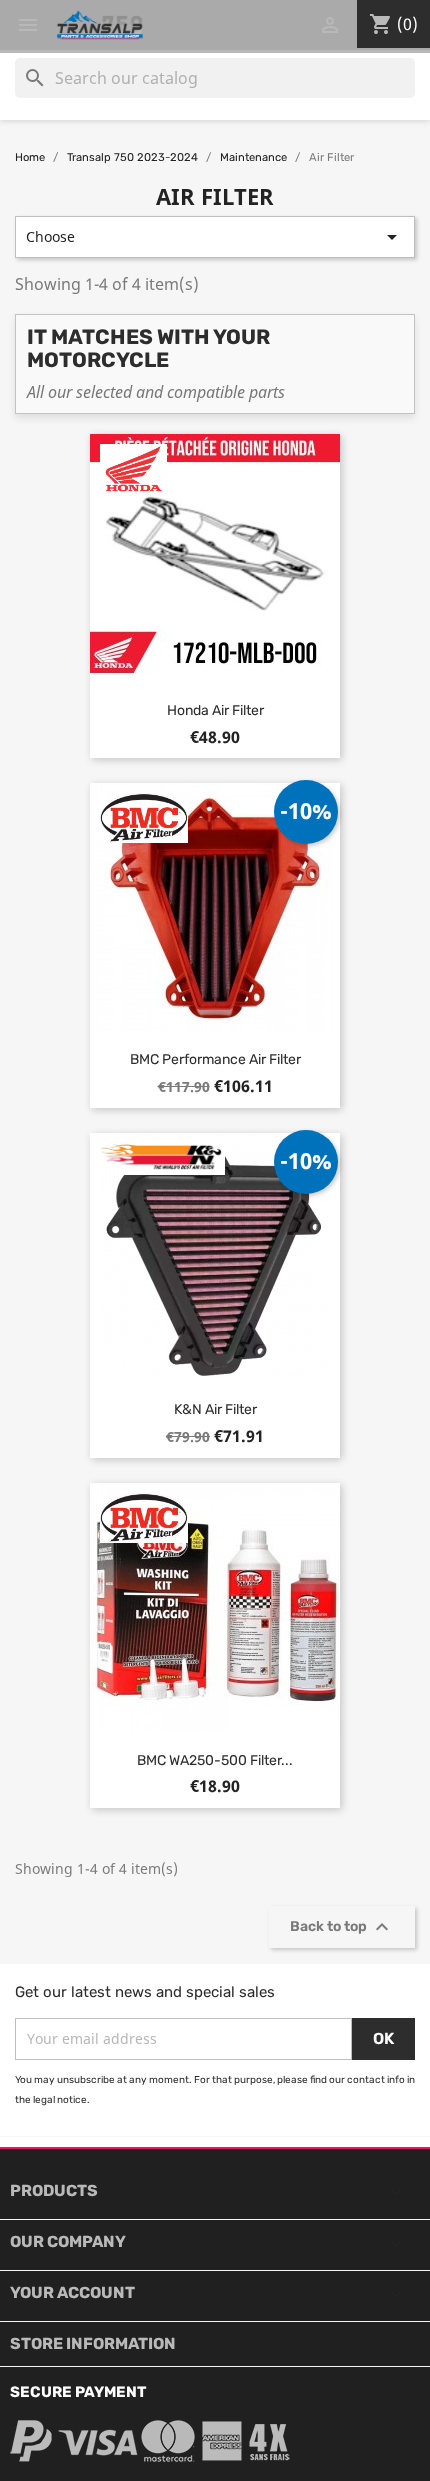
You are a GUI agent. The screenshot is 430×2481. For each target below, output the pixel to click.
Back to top (342, 1927)
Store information (93, 2343)
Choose (215, 237)
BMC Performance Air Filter (215, 1059)
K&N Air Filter (215, 1409)
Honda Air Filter (215, 710)
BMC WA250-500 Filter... (215, 1760)
